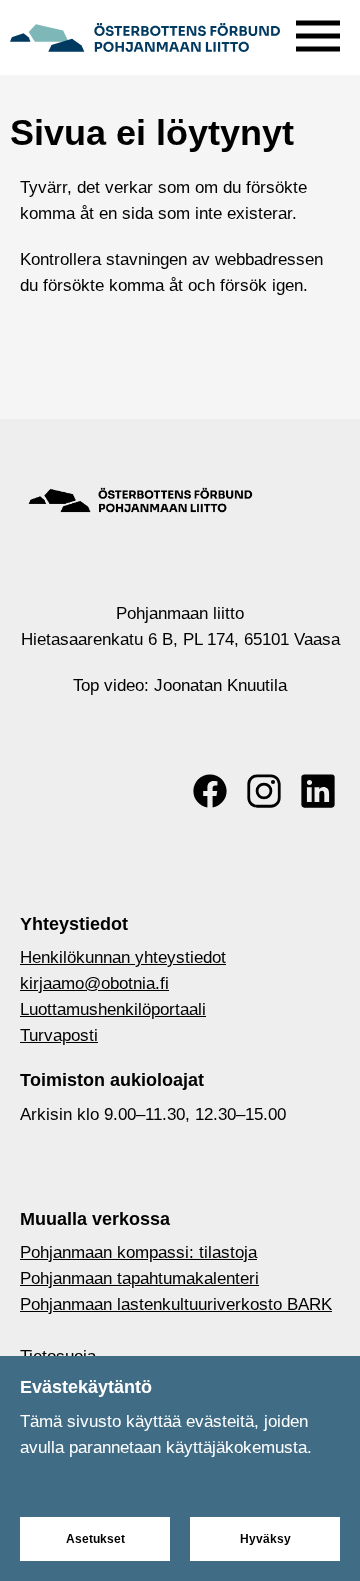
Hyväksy (265, 1539)
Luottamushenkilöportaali (113, 1009)
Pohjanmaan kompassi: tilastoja (138, 1252)
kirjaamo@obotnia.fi (94, 983)
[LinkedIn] (318, 791)
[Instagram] (264, 791)
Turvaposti (59, 1035)
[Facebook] (210, 791)
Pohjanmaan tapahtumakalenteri (139, 1278)
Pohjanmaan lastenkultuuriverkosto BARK (176, 1304)
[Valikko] (318, 31)
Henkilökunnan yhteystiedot (123, 957)
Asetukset (95, 1539)
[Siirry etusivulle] (145, 35)
